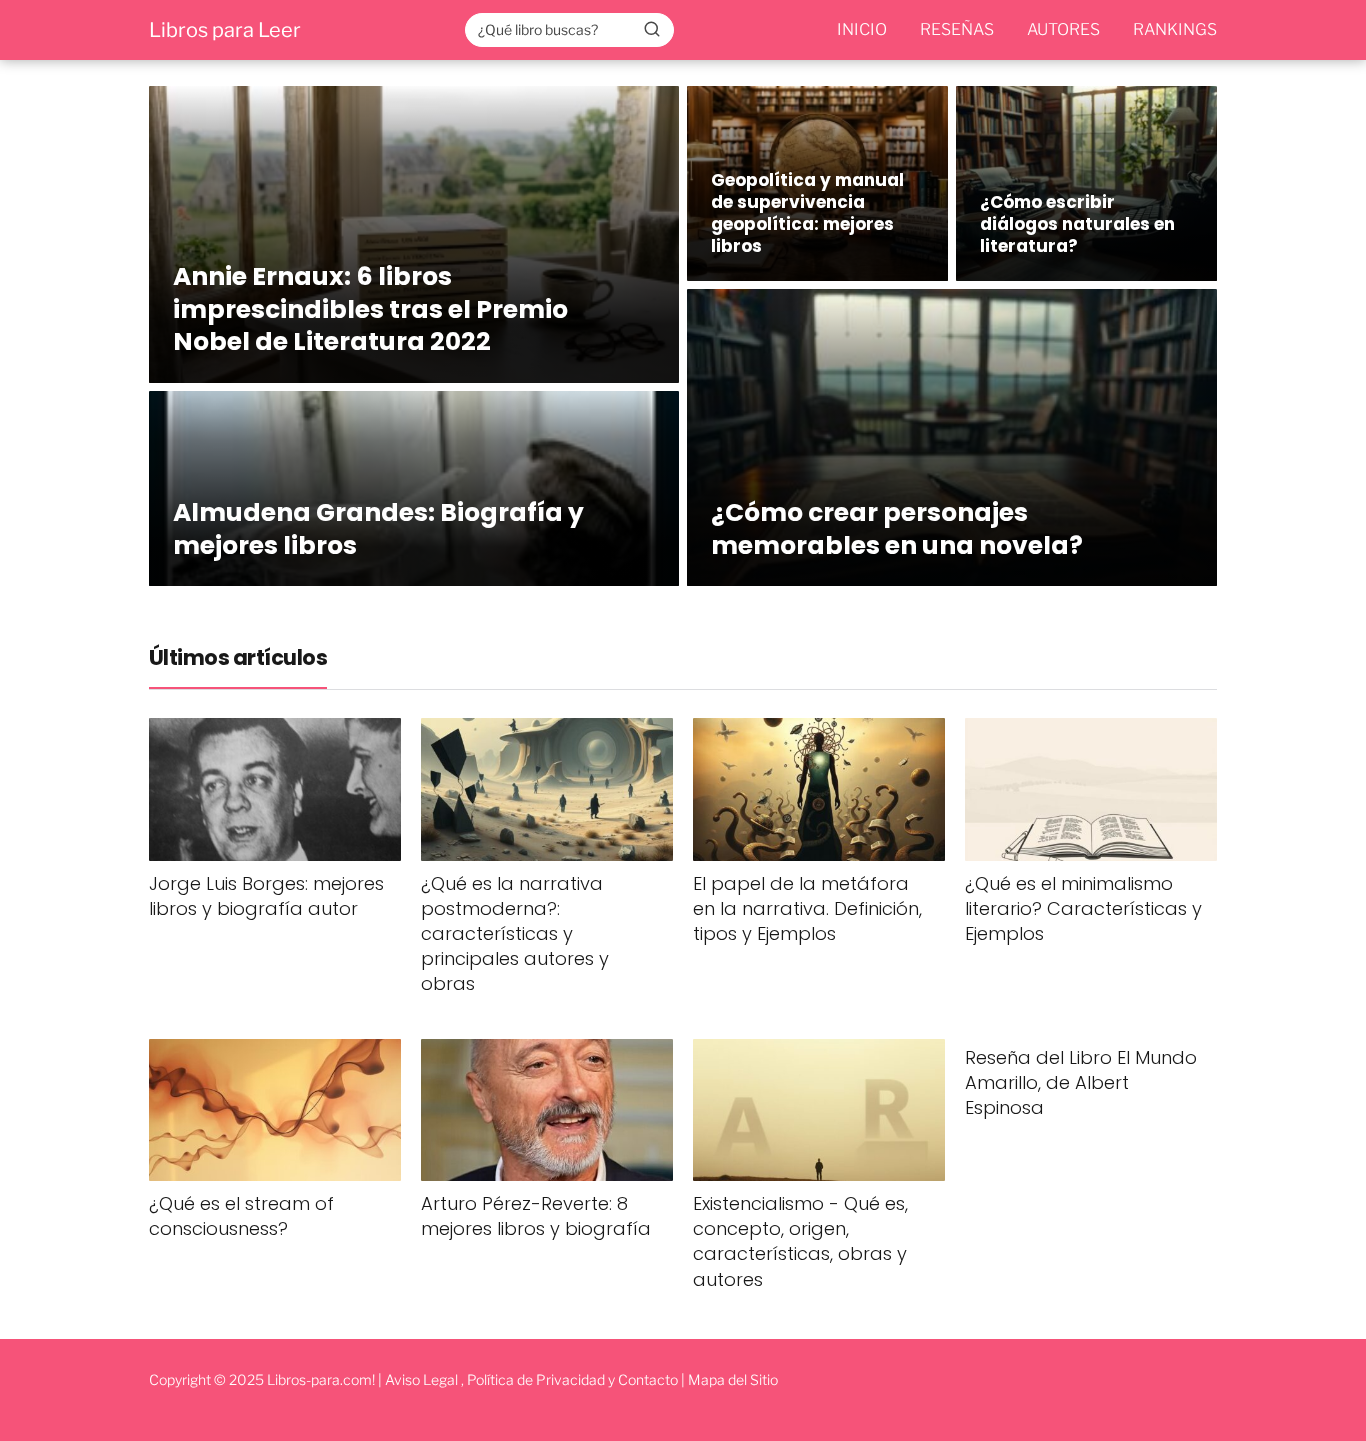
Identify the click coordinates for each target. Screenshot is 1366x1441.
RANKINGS (1175, 29)
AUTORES (1063, 29)
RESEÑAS (957, 29)
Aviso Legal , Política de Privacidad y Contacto (531, 1379)
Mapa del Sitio (733, 1379)
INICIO (862, 29)
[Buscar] (652, 29)
